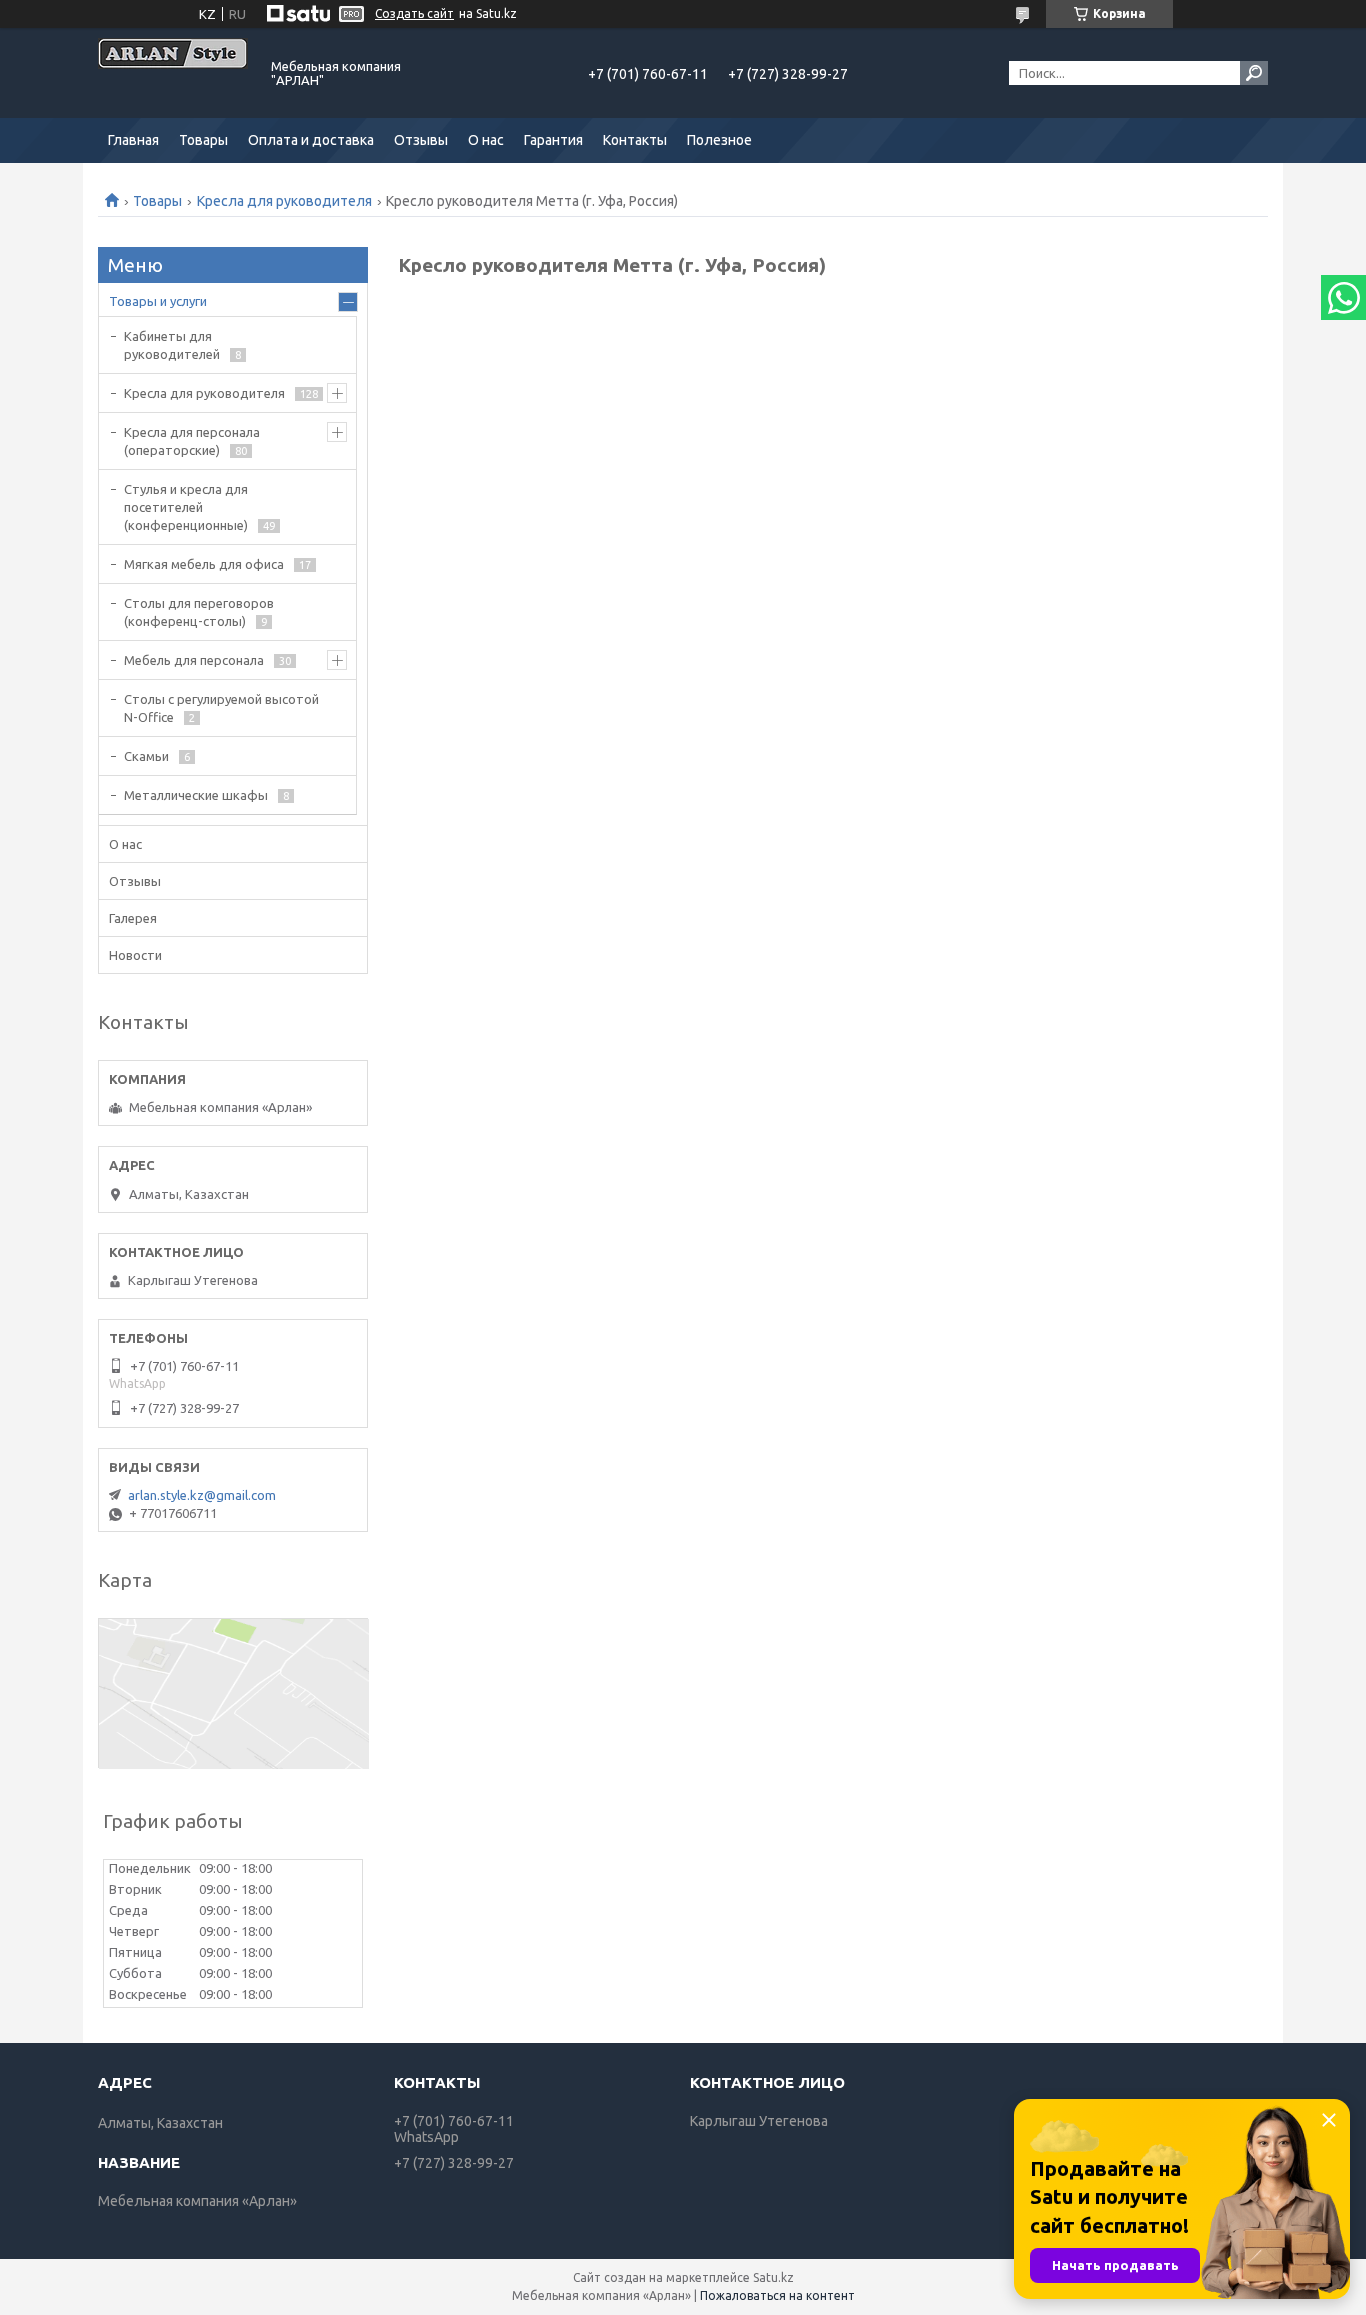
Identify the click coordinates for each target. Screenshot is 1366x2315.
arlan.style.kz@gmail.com (202, 1495)
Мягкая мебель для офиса (204, 564)
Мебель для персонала (194, 660)
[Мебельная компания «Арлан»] (173, 73)
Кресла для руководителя (284, 201)
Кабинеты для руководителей (172, 345)
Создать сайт (414, 13)
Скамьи (146, 756)
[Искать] (1254, 73)
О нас (486, 140)
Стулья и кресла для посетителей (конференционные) (186, 507)
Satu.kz (773, 2277)
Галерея (133, 918)
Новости (135, 955)
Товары (203, 140)
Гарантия (553, 140)
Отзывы (421, 140)
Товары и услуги (158, 301)
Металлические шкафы (196, 795)
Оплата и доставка (311, 140)
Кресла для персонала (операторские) (192, 441)
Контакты (635, 140)
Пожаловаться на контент (777, 2295)
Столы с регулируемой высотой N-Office (221, 708)
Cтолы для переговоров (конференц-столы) (199, 612)
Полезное (719, 140)
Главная (133, 140)
